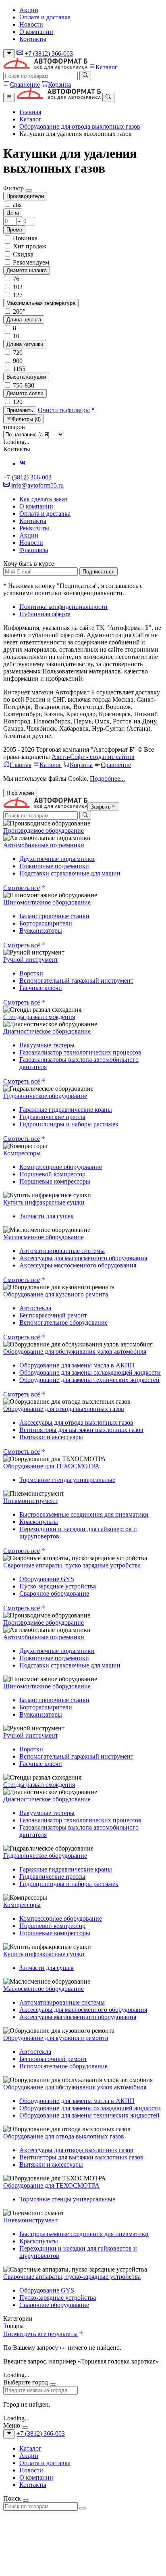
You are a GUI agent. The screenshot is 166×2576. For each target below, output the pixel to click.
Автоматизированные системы (62, 1251)
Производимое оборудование (44, 831)
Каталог (107, 67)
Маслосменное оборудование (44, 1237)
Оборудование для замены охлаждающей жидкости (90, 1372)
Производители (25, 196)
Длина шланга (24, 320)
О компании (36, 32)
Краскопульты (39, 1522)
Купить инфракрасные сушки (44, 1202)
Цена (13, 213)
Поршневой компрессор (52, 1174)
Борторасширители (46, 923)
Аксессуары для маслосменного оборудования (83, 1258)
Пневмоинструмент (30, 1501)
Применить (20, 410)
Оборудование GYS (47, 1579)
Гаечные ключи (41, 988)
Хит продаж (29, 246)
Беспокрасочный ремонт (53, 1315)
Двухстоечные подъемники (57, 859)
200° (18, 312)
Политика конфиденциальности (63, 607)
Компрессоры (22, 1153)
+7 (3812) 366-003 (49, 53)
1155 (18, 369)
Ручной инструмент (31, 960)
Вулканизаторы (41, 931)
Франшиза (34, 550)
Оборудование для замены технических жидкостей (89, 1380)
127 (17, 295)
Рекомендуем (30, 262)
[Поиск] (85, 75)
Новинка (24, 238)
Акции (29, 10)
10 (15, 336)
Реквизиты (34, 528)
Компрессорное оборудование (61, 1167)
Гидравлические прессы (52, 1117)
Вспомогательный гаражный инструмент (76, 981)
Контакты (33, 39)
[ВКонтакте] (23, 464)
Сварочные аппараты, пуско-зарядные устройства (72, 1565)
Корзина (59, 84)
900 (17, 361)
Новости (31, 24)
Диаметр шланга (27, 270)
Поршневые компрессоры (55, 1181)
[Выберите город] (9, 54)
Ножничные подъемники (54, 866)
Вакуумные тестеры (47, 1045)
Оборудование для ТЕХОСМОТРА (51, 1466)
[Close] (29, 190)
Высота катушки (26, 377)
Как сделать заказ (43, 499)
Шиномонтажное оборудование (47, 902)
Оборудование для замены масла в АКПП (77, 1365)
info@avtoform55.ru (37, 485)
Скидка (22, 254)
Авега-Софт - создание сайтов (93, 757)
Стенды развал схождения (39, 1017)
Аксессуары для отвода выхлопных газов (76, 1422)
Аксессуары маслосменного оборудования (78, 1265)
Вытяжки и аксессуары (51, 1437)
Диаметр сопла (25, 393)
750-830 (23, 385)
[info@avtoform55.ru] (20, 53)
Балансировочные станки (54, 916)
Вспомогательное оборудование (63, 1322)
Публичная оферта (45, 614)
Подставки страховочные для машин (70, 873)
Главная (30, 112)
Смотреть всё (22, 888)
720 (17, 353)
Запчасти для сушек (47, 1216)
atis (16, 205)
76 (15, 279)
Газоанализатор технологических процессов (80, 1052)
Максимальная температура (41, 303)
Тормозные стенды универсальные (67, 1480)
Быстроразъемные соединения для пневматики (84, 1514)
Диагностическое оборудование (47, 1031)
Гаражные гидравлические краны (66, 1110)
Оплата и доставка (45, 17)
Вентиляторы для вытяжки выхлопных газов (81, 1430)
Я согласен (20, 793)
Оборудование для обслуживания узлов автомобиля (75, 1352)
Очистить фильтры (64, 410)
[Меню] (9, 97)
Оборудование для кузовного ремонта (56, 1294)
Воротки (31, 973)
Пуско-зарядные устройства (58, 1586)
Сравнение (25, 84)
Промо (14, 230)
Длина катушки (25, 344)
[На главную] (45, 67)
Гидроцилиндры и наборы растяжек (69, 1124)
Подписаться (99, 572)
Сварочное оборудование (54, 1593)
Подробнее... (107, 778)
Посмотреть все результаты (40, 2334)
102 (17, 287)
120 (17, 402)
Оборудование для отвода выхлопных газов (80, 126)
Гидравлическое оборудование (45, 1096)
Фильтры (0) (26, 419)
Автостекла (35, 1308)
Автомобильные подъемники (44, 845)
